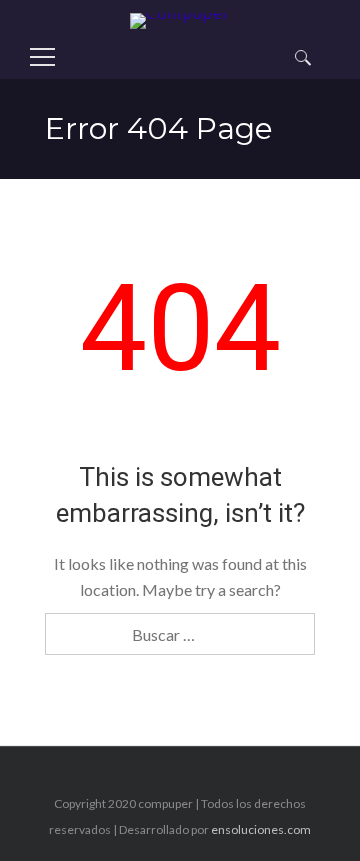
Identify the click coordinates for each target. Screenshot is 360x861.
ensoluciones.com (261, 829)
